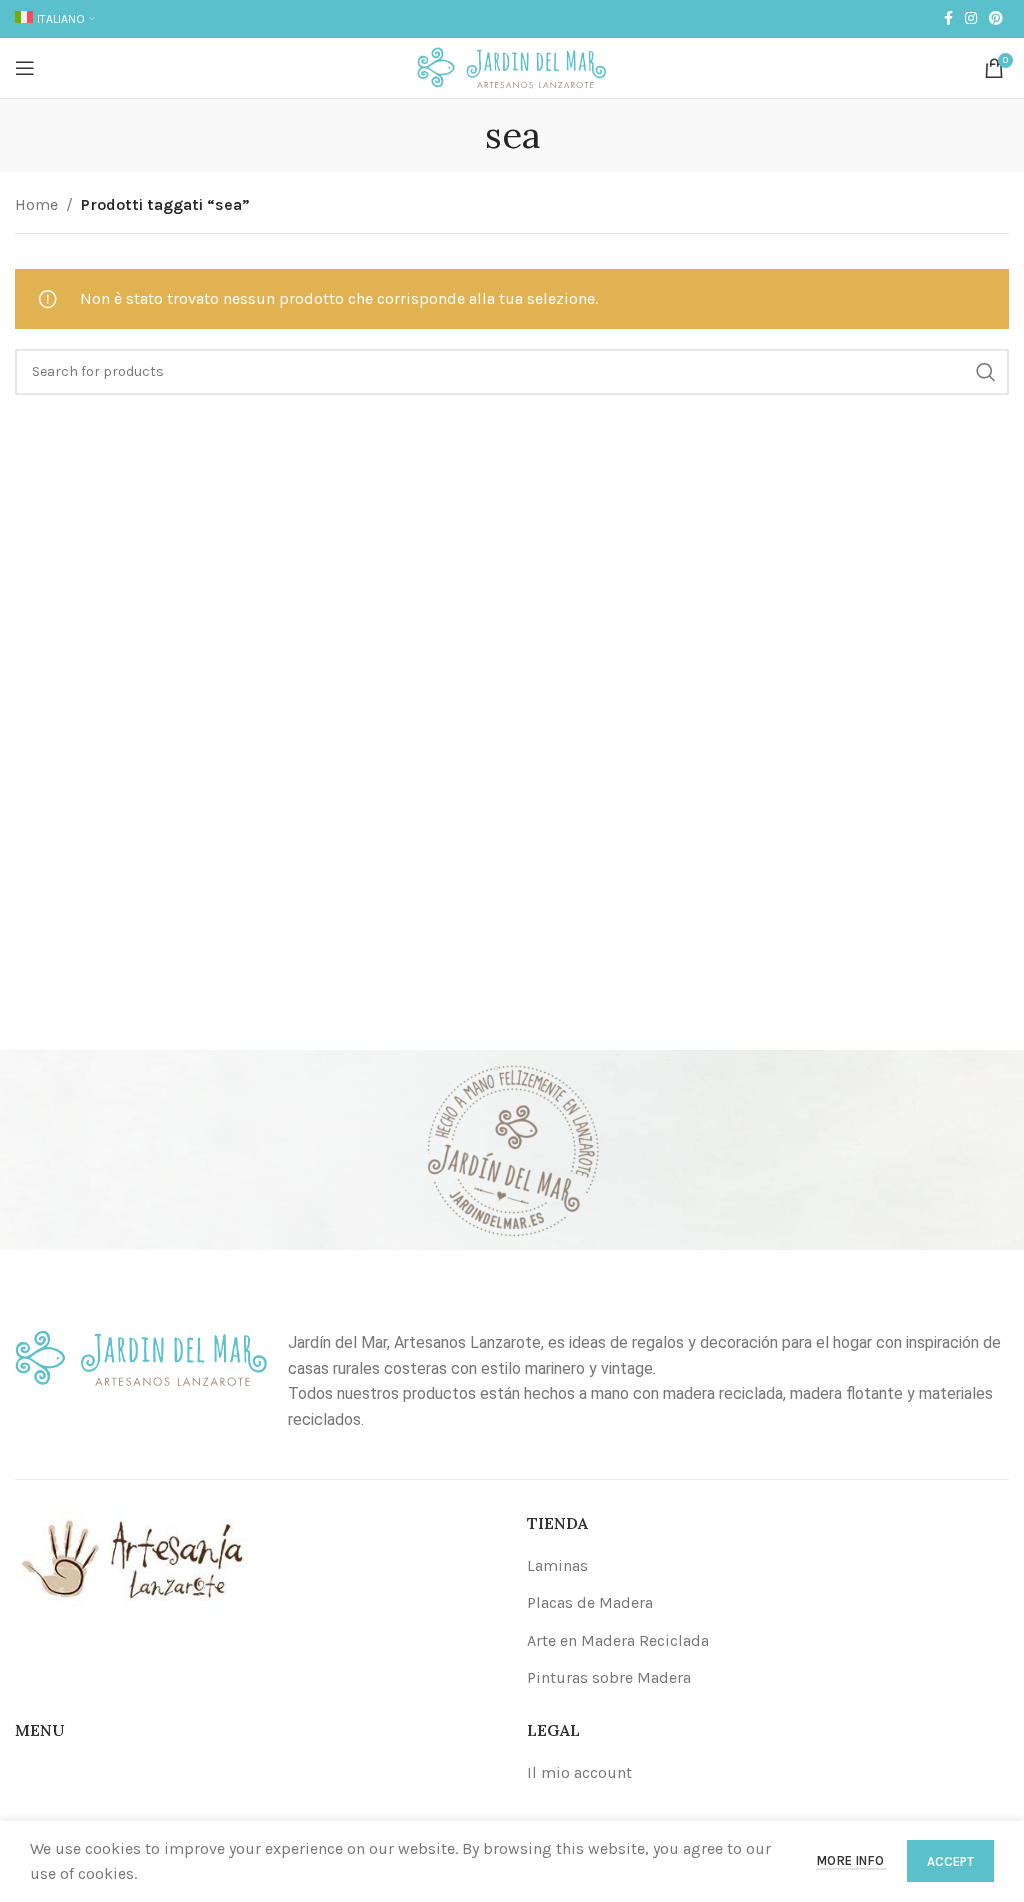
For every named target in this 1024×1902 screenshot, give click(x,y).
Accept (950, 1861)
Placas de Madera (590, 1602)
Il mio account (579, 1772)
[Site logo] (512, 66)
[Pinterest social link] (996, 19)
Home (36, 204)
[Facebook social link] (948, 19)
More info (851, 1860)
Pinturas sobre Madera (609, 1677)
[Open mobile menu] (25, 68)
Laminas (557, 1565)
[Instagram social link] (971, 19)
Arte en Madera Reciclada (618, 1640)
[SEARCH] (986, 372)
